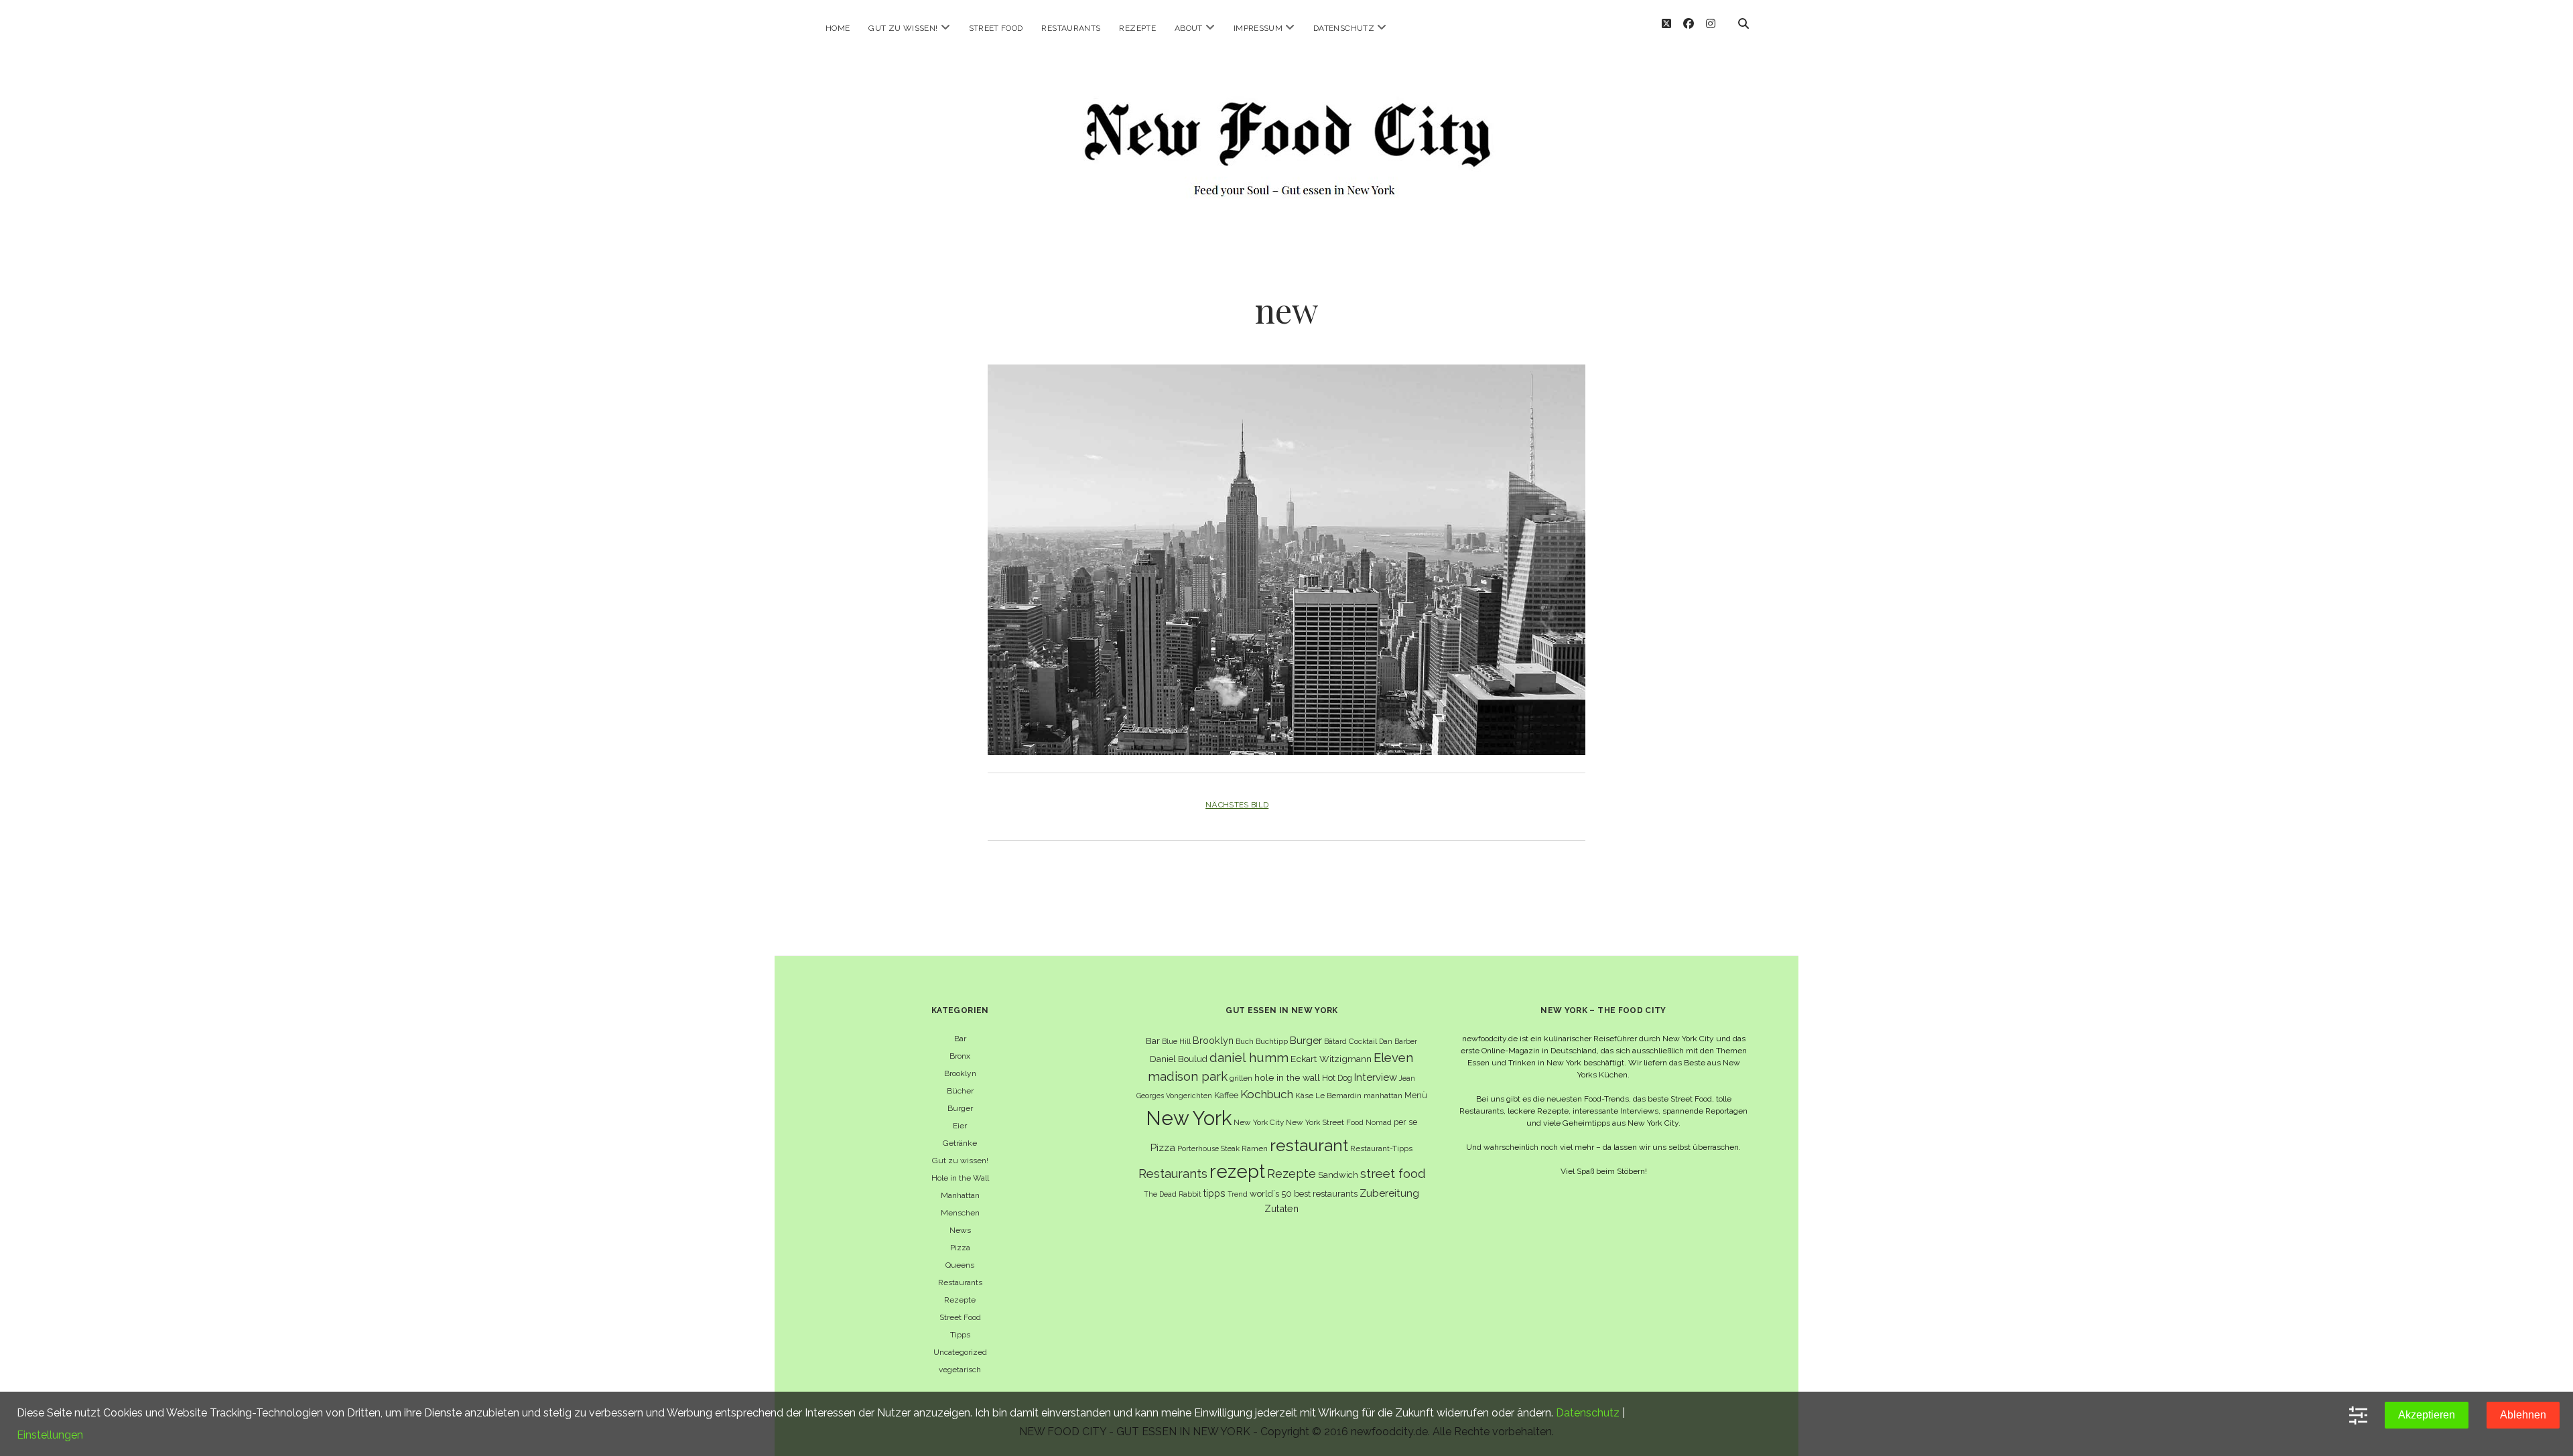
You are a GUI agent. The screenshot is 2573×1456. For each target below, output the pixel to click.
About (1189, 28)
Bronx (960, 1056)
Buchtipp (1272, 1041)
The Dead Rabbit (1173, 1194)
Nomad (1379, 1122)
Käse (1304, 1096)
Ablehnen (2523, 1415)
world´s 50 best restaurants (1304, 1194)
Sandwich (1338, 1175)
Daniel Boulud (1179, 1059)
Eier (960, 1126)
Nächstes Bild (1237, 805)
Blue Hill (1176, 1041)
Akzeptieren (2427, 1415)
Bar (960, 1039)
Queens (960, 1265)
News (960, 1230)
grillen (1241, 1078)
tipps (1214, 1193)
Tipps (960, 1335)
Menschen (960, 1213)
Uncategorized (960, 1352)
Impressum (1258, 28)
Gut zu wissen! (903, 28)
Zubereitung (1389, 1193)
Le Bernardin (1338, 1096)
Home (838, 28)
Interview (1376, 1077)
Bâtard (1335, 1041)
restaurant (1309, 1145)
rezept (1237, 1171)
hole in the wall (1287, 1077)
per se (1405, 1122)
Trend (1238, 1194)
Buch (1245, 1041)
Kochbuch (1267, 1094)
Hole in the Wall (960, 1178)
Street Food (996, 28)
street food (1393, 1174)
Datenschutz (1344, 28)
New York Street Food (1325, 1122)
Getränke (960, 1143)
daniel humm (1249, 1057)
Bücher (960, 1091)
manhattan (1383, 1096)
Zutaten (1281, 1208)
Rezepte (1137, 28)
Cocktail (1363, 1041)
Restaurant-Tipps (1381, 1148)
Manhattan (960, 1195)
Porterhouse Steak (1208, 1148)
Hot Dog (1337, 1078)
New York (1189, 1118)
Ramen (1255, 1148)
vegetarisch (960, 1370)
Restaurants (1071, 28)
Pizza (960, 1248)
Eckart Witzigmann (1331, 1059)
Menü (1416, 1095)
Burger (960, 1108)
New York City (1259, 1122)
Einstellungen (50, 1435)
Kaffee (1226, 1095)
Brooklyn (960, 1073)
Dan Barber (1398, 1041)
